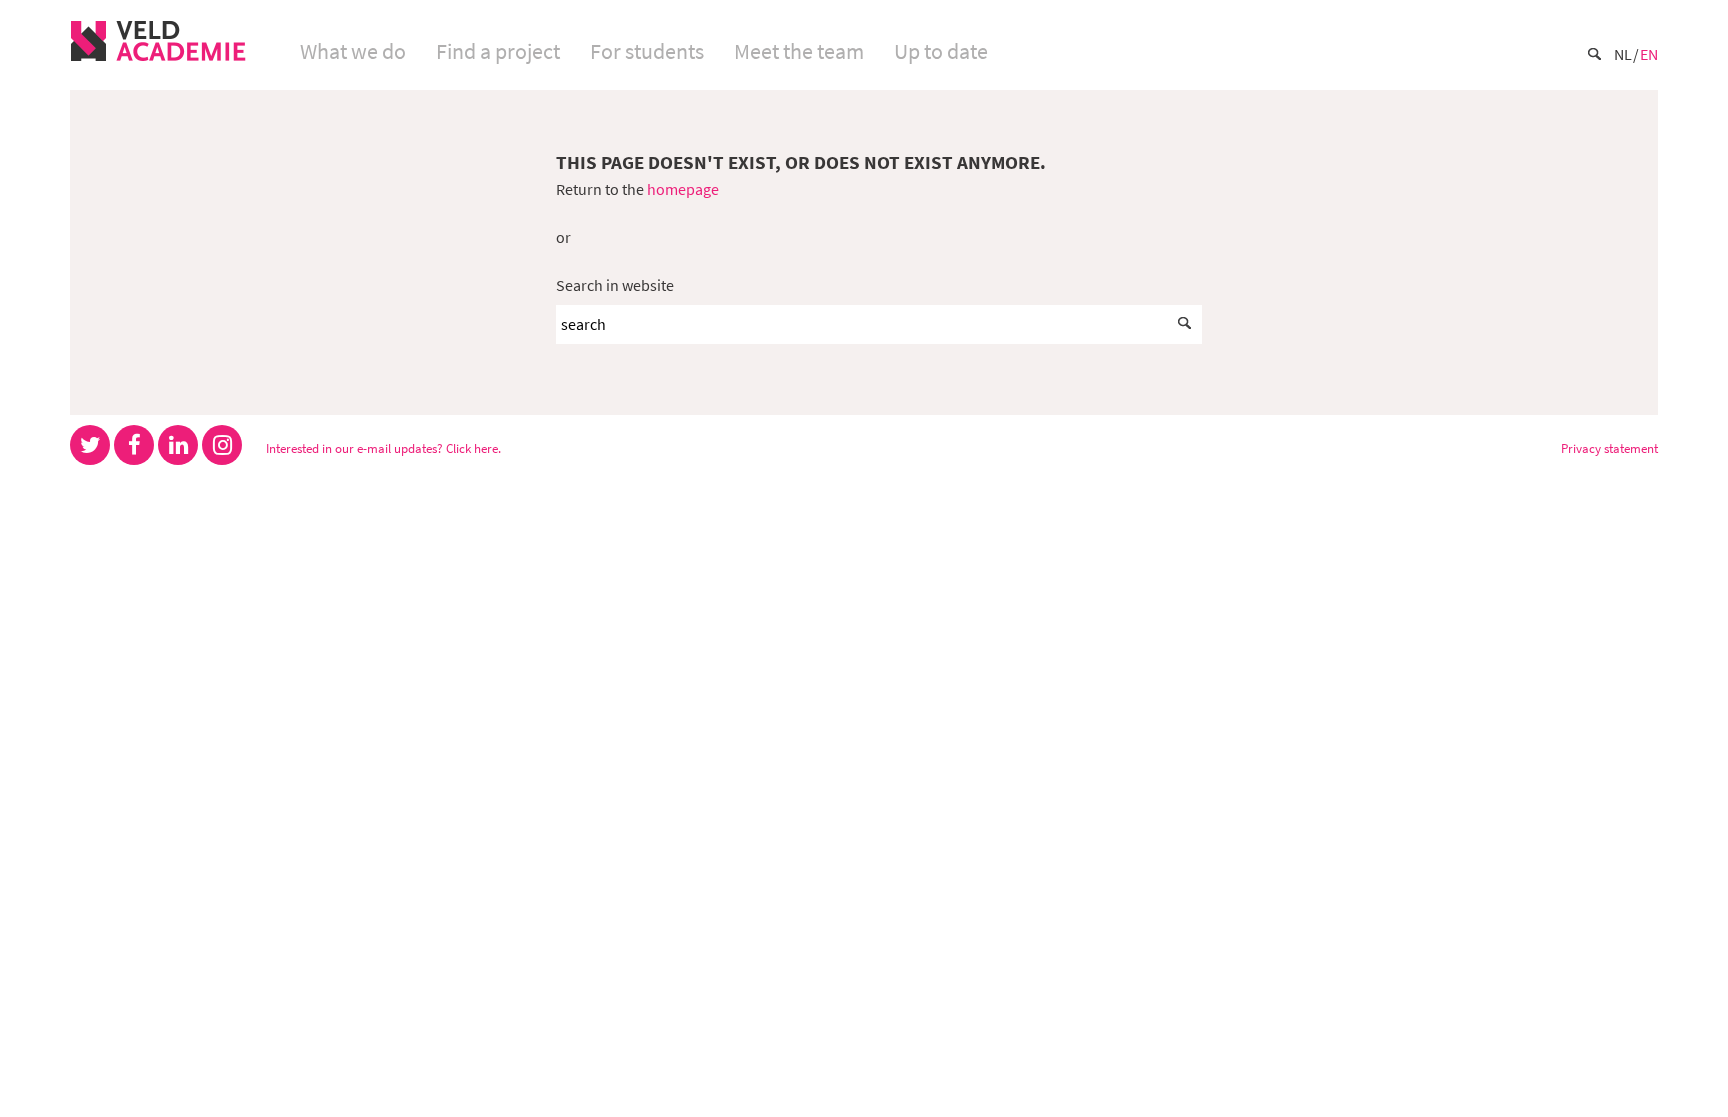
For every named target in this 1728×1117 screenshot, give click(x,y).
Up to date (941, 51)
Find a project (498, 51)
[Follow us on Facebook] (134, 445)
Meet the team (799, 51)
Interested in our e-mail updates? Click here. (383, 448)
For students (647, 51)
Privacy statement (1609, 448)
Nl (1623, 54)
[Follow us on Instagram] (222, 445)
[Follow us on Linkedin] (178, 445)
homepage (683, 189)
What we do (353, 51)
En (1649, 54)
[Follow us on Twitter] (90, 445)
